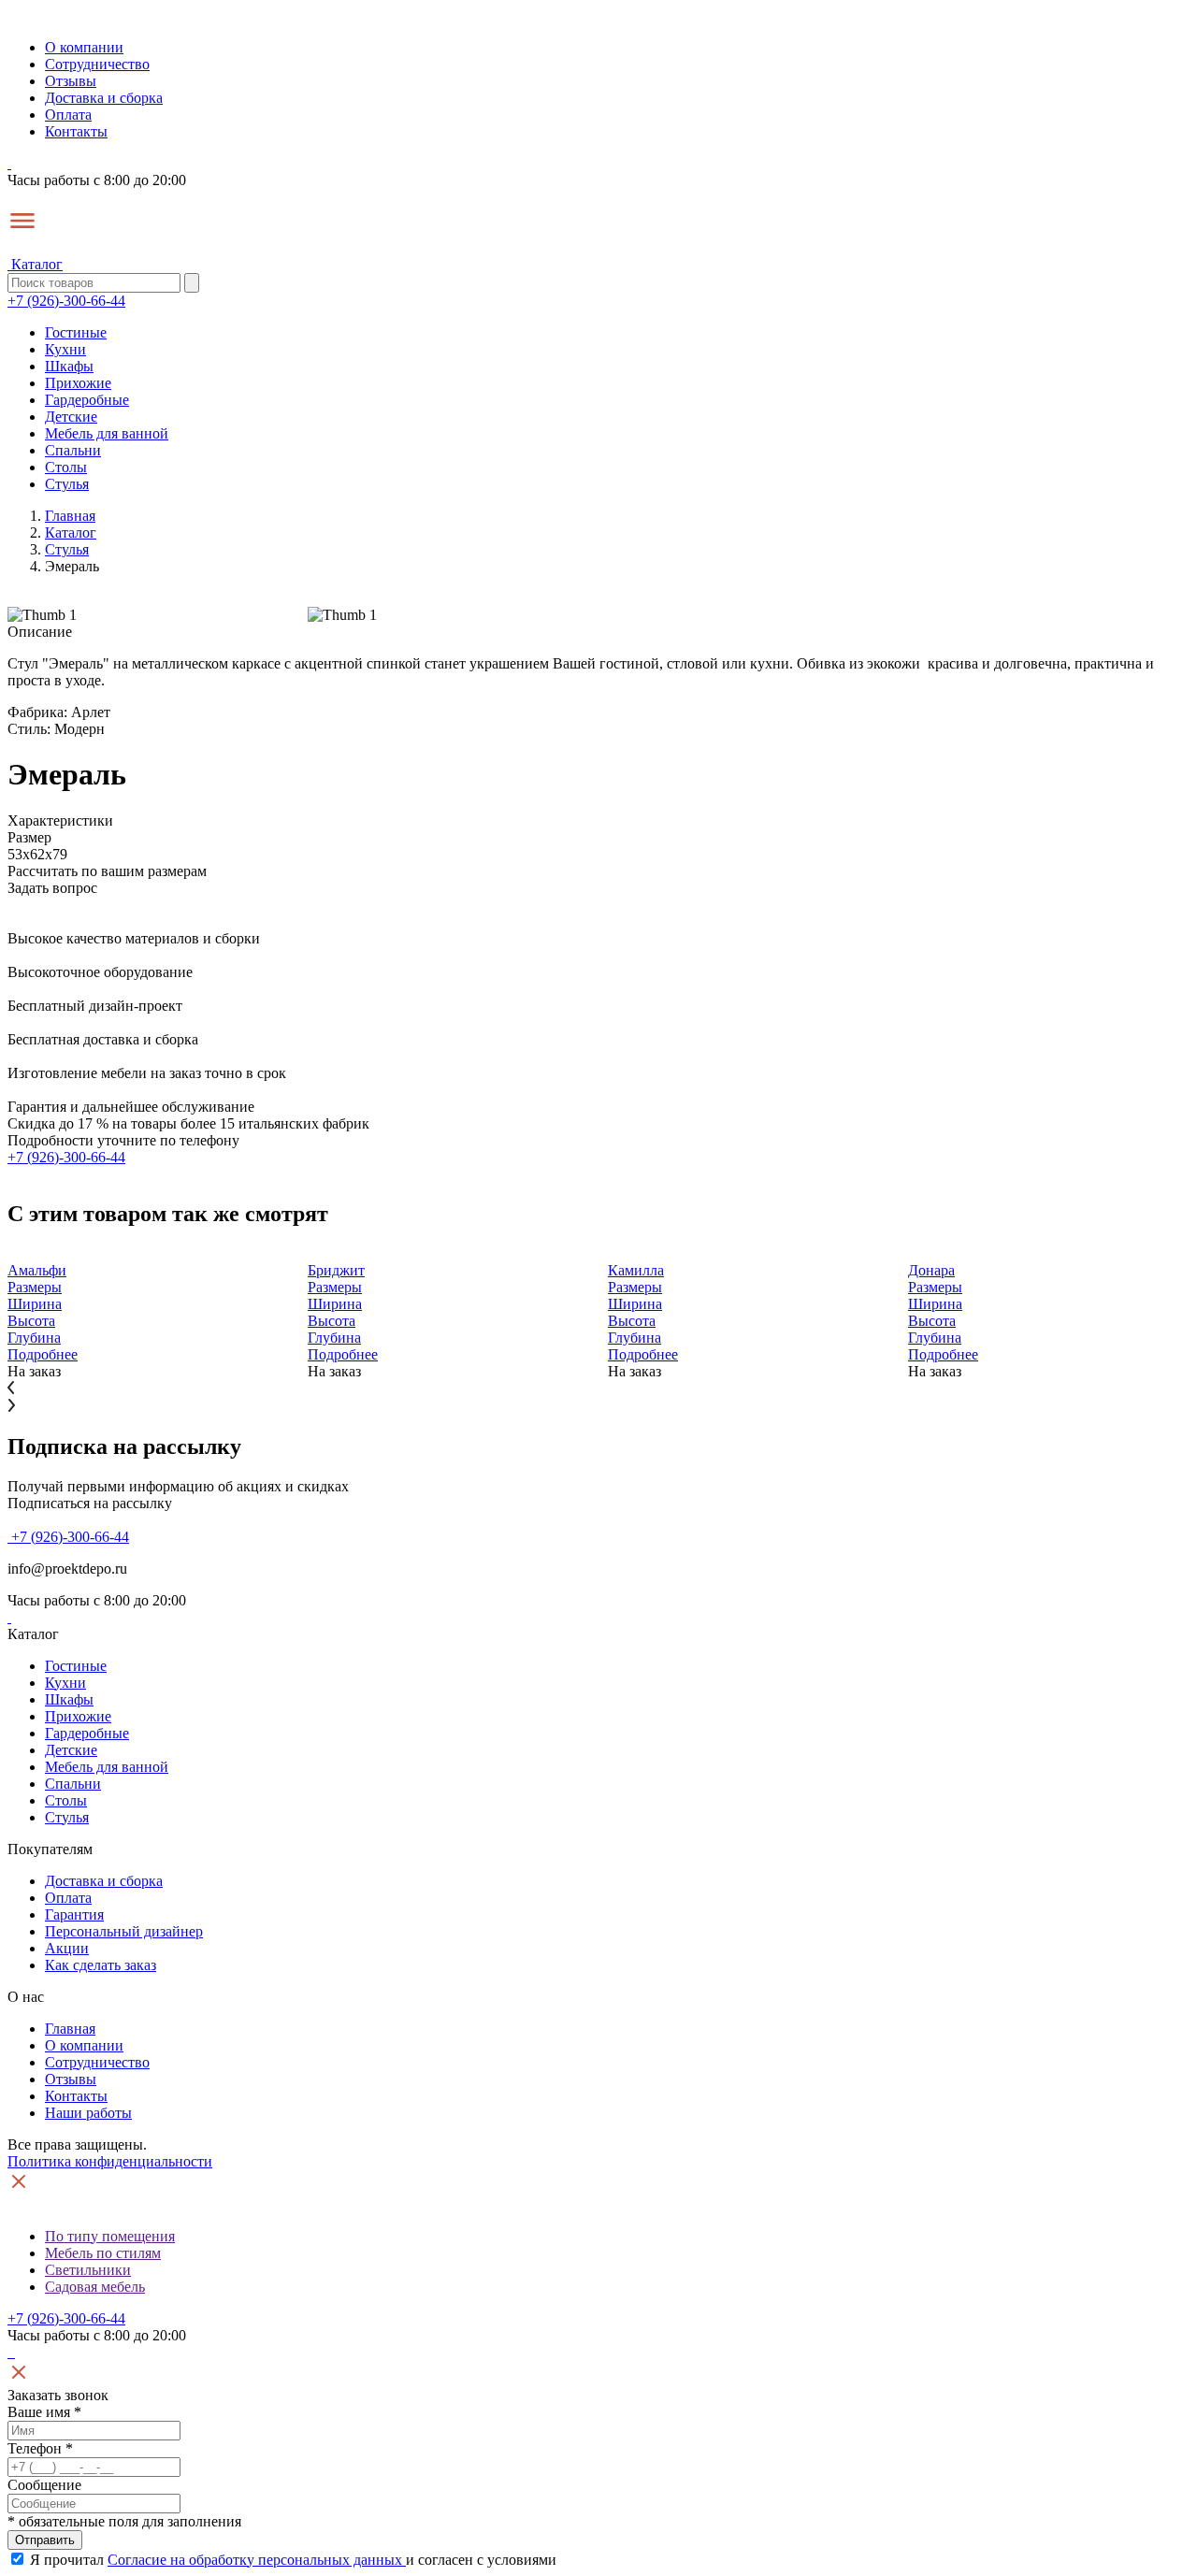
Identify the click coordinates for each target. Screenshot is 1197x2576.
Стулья (67, 484)
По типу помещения (110, 2236)
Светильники (88, 2270)
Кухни (65, 349)
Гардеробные (87, 400)
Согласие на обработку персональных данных (257, 2560)
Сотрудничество (97, 64)
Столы (66, 467)
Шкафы (69, 366)
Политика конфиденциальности (110, 2161)
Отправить (45, 2540)
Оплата (68, 115)
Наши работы (88, 2113)
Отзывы (71, 81)
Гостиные (76, 332)
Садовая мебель (95, 2287)
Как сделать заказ (101, 1965)
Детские (71, 417)
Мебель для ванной (107, 433)
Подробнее (43, 1354)
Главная (70, 2029)
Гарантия (74, 1914)
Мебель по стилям (103, 2253)
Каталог (35, 264)
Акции (67, 1948)
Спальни (73, 450)
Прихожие (78, 383)
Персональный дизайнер (124, 1931)
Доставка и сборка (104, 98)
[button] (598, 1389)
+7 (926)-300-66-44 (66, 301)
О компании (84, 47)
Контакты (76, 131)
